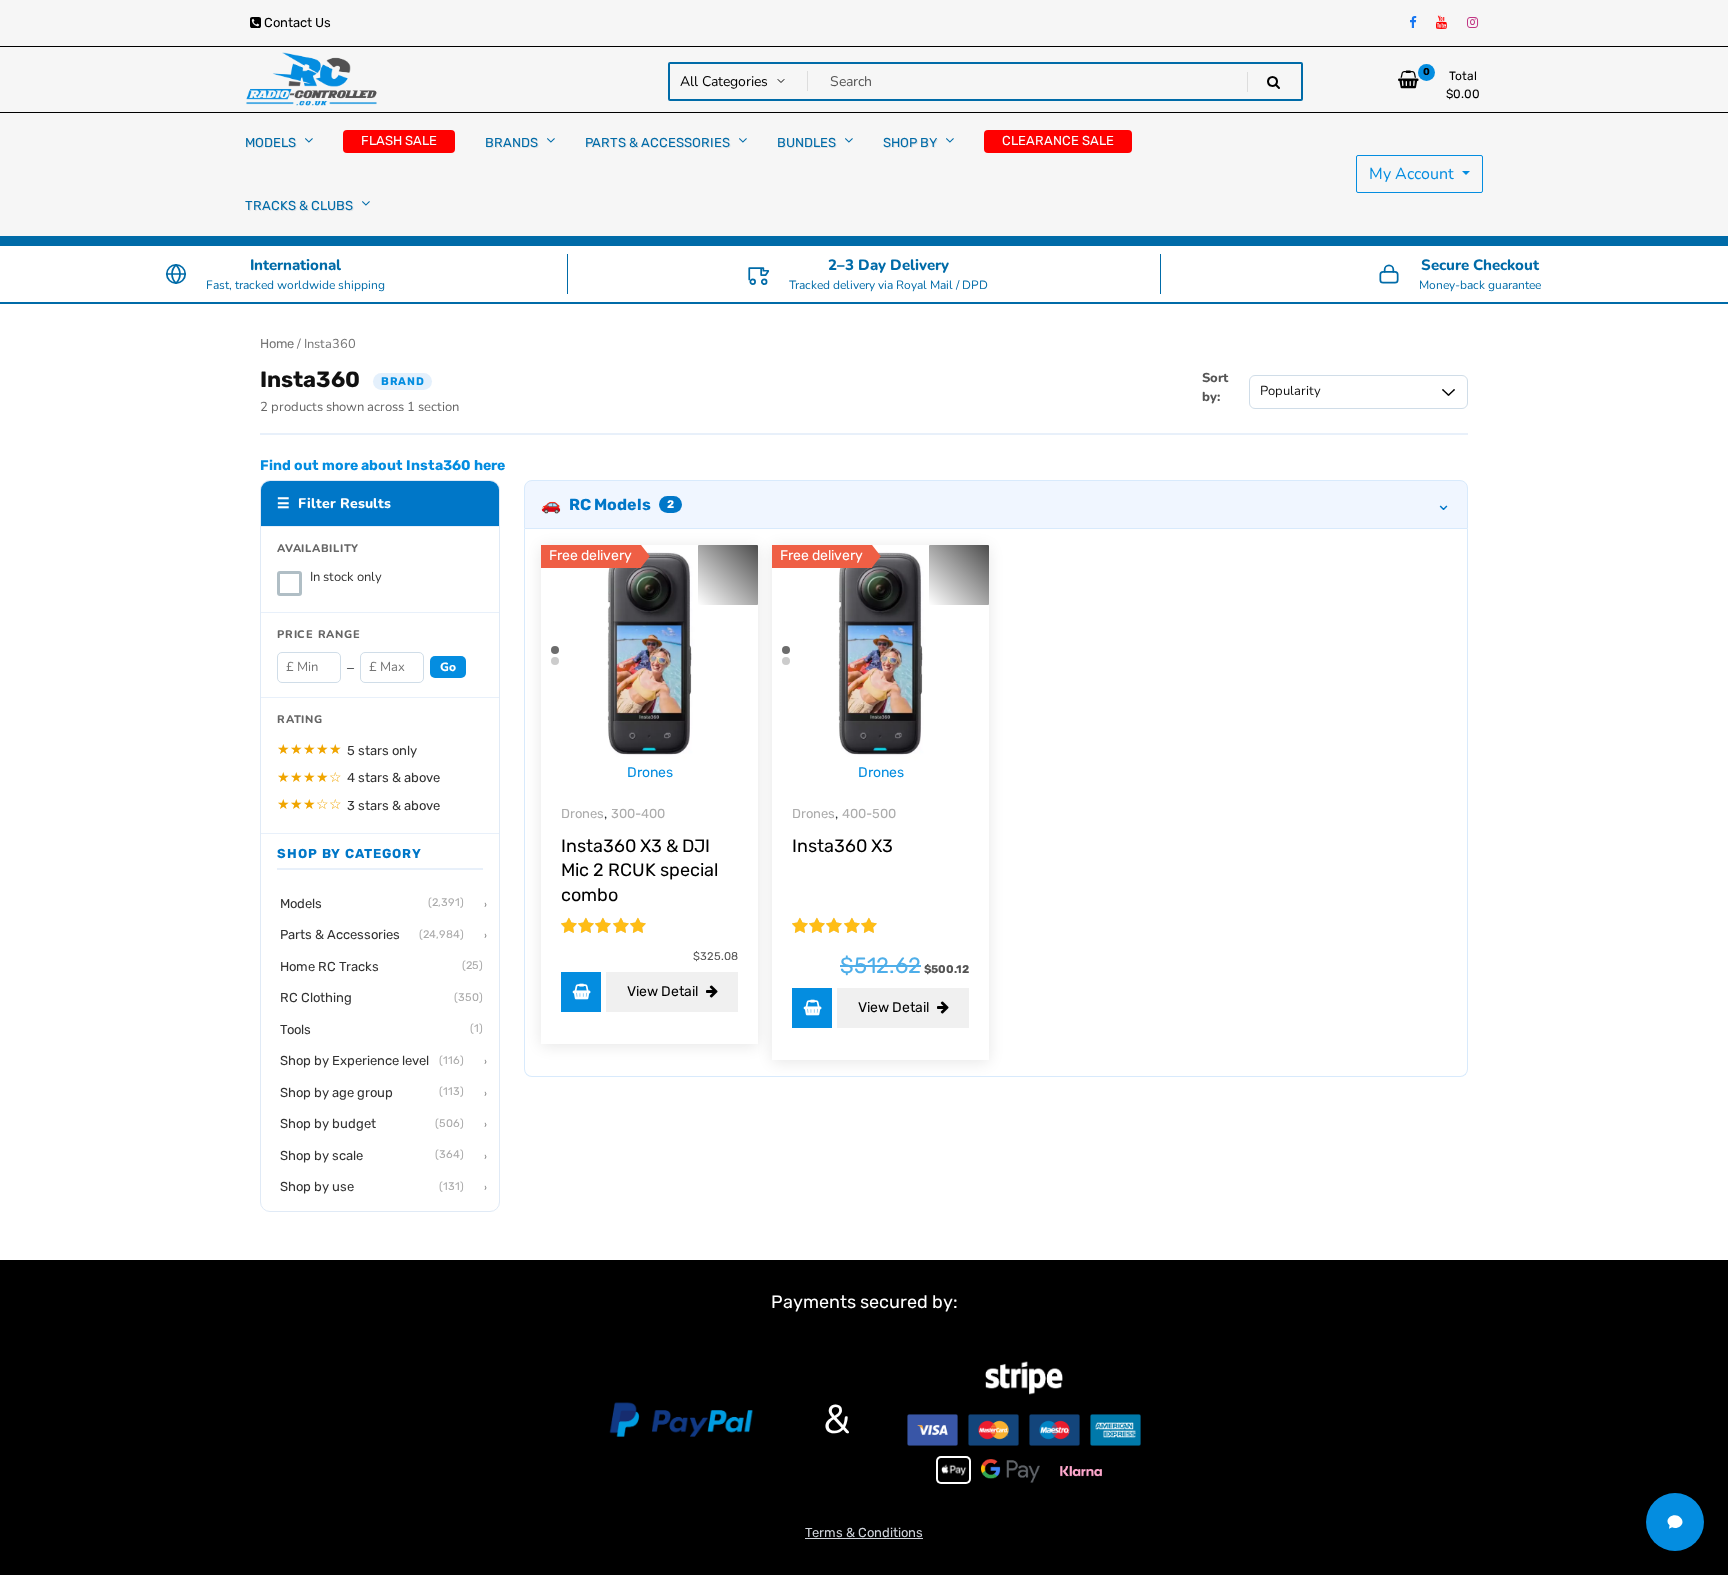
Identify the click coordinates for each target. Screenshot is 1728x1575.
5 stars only (347, 750)
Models (372, 903)
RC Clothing (381, 998)
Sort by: (1215, 388)
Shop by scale (372, 1155)
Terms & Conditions (864, 1532)
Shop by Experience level (372, 1061)
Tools (381, 1029)
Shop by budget (372, 1124)
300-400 (638, 813)
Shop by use (372, 1187)
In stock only (346, 577)
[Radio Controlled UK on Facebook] (1412, 23)
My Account (1413, 174)
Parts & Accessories (372, 935)
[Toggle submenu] (308, 140)
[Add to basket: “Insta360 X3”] (812, 1008)
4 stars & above (358, 777)
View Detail (664, 991)
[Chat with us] (1675, 1522)
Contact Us (296, 22)
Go (448, 668)
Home (277, 343)
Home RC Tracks (381, 966)
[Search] (1273, 82)
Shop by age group (372, 1092)
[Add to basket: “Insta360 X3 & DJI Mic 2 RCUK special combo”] (581, 992)
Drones (650, 772)
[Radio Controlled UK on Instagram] (1472, 23)
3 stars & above (358, 805)
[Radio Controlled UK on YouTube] (1441, 23)
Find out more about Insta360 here (382, 465)
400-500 (869, 813)
